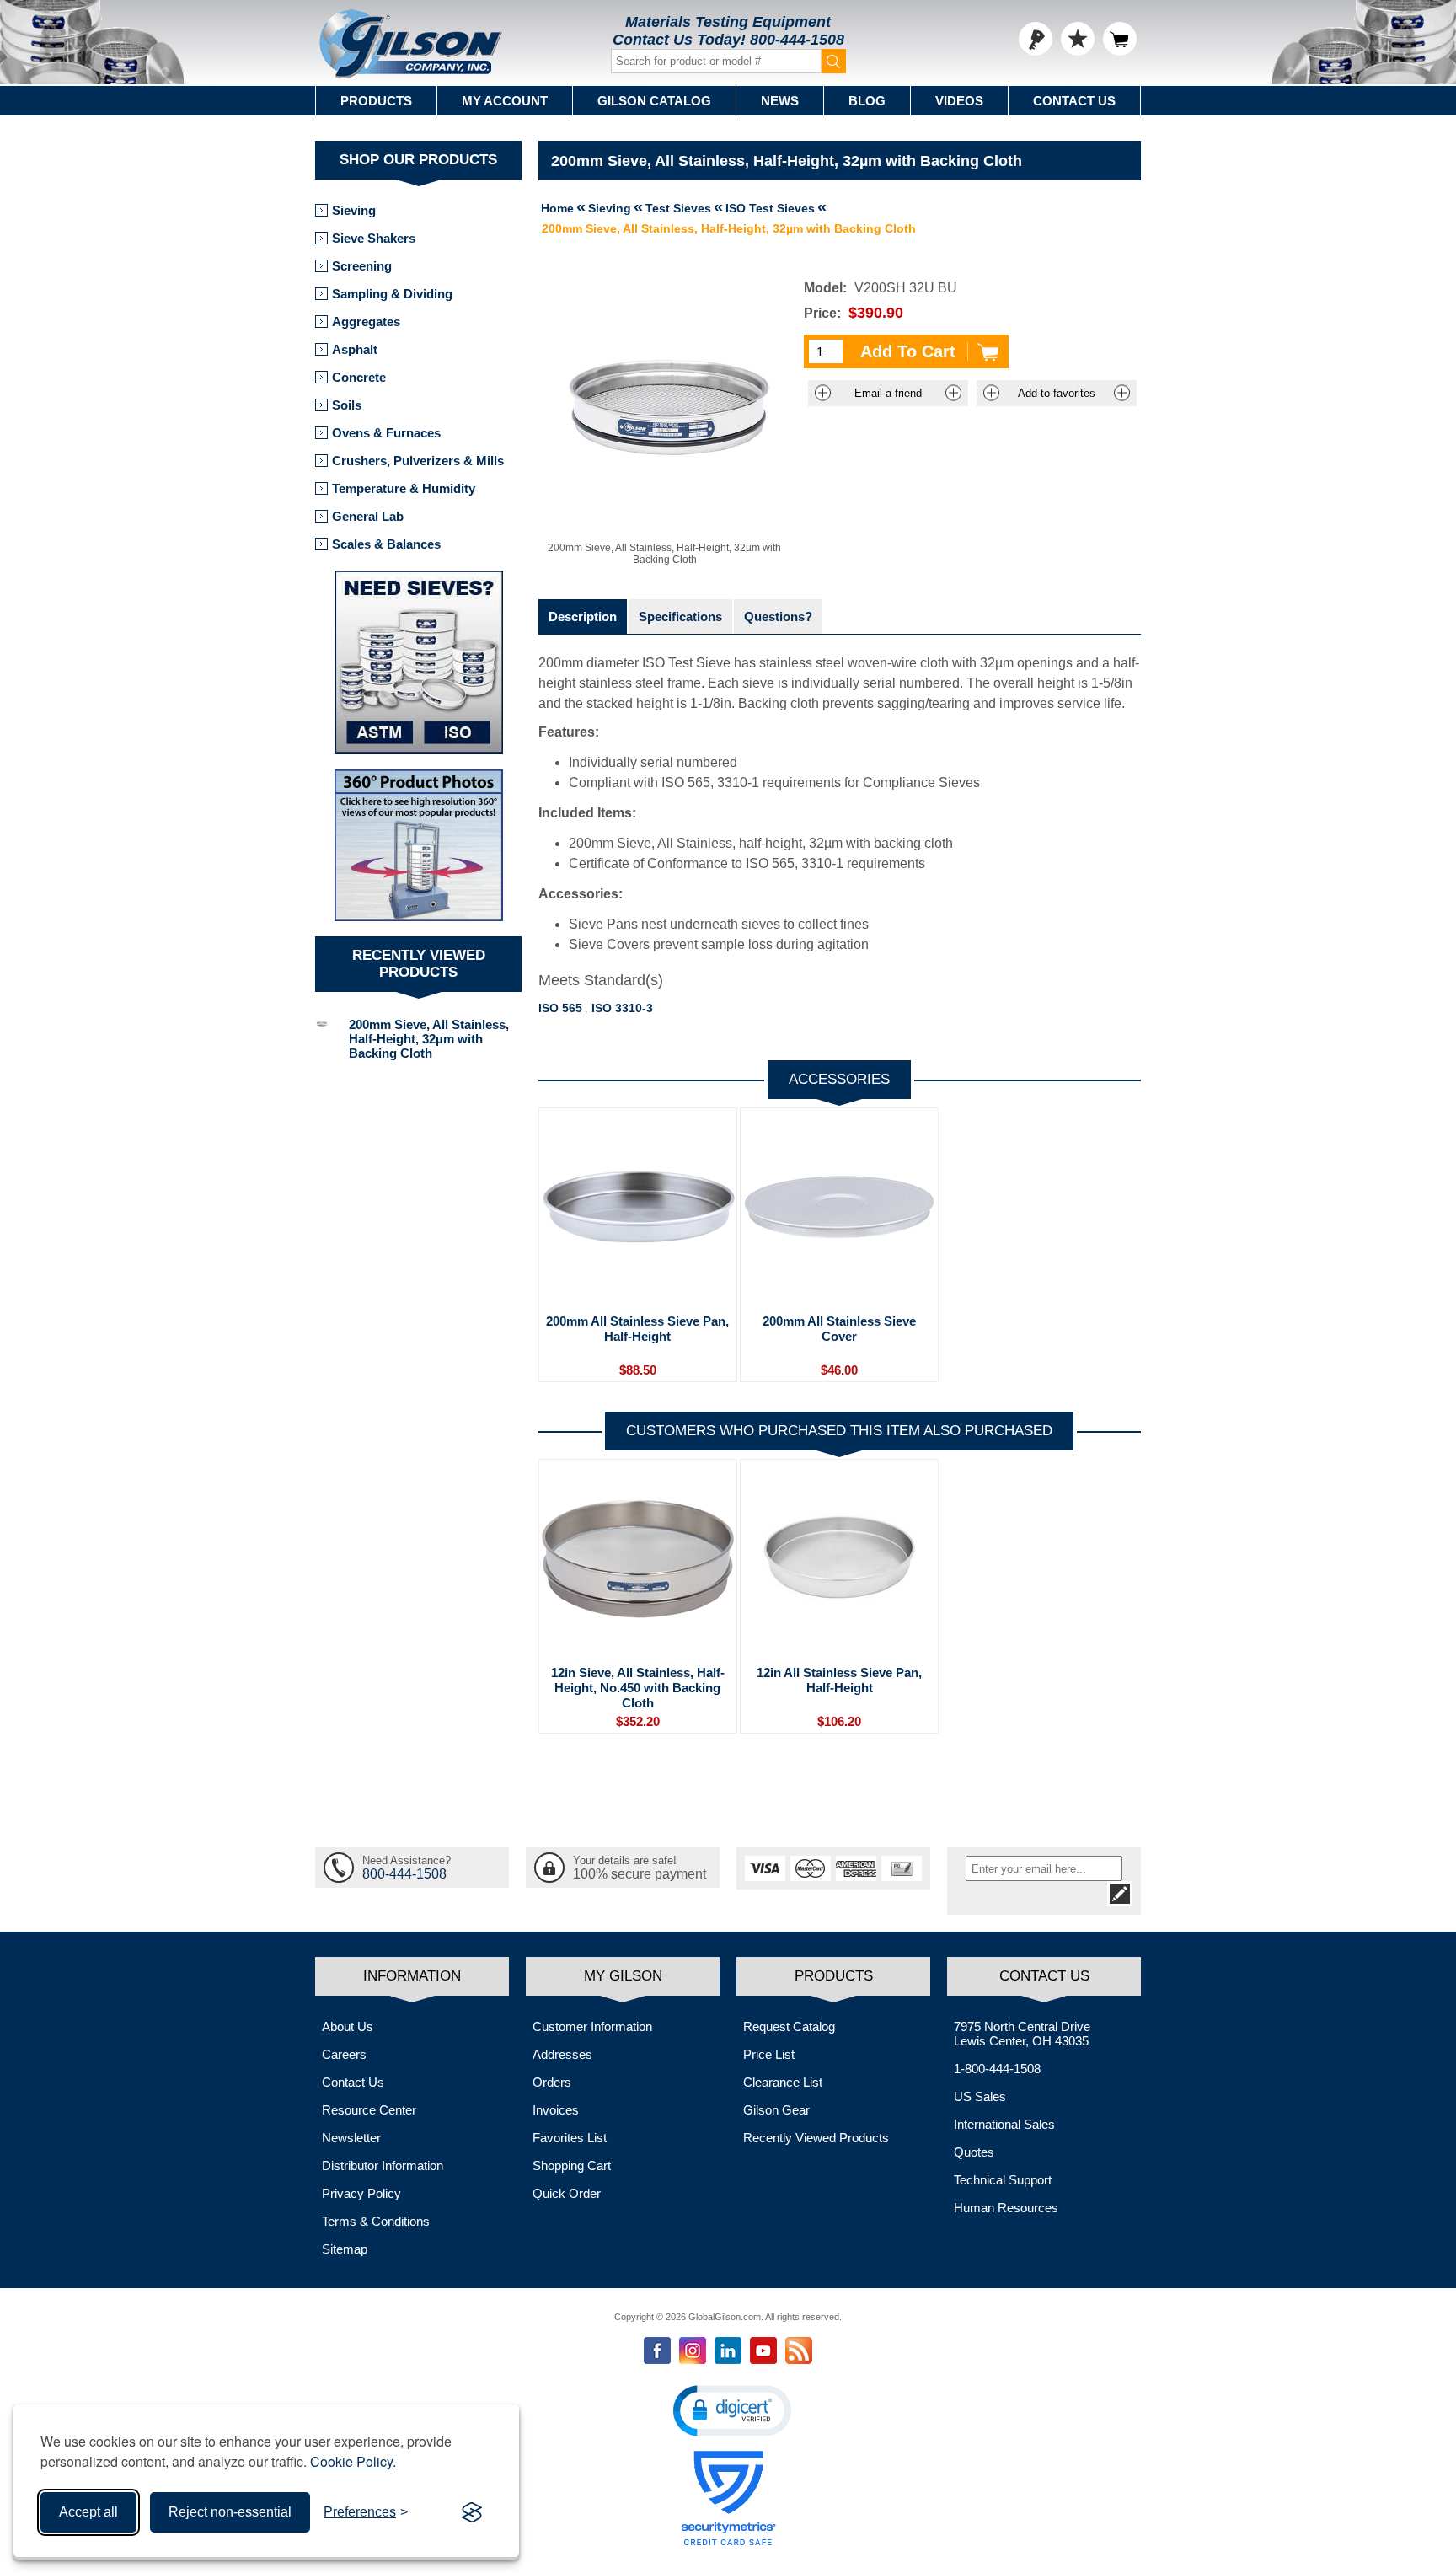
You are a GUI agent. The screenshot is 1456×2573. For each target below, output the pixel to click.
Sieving (354, 210)
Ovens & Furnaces (386, 433)
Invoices (556, 2110)
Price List (769, 2054)
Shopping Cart (572, 2166)
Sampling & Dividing (392, 294)
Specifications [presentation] (680, 616)
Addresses (562, 2054)
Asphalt (355, 349)
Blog (867, 101)
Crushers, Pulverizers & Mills (418, 461)
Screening (362, 266)
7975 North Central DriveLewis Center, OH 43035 (1022, 2034)
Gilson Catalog (654, 101)
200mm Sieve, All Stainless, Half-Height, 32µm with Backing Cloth (429, 1039)
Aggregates (366, 322)
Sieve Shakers (374, 238)
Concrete (359, 377)
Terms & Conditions (376, 2221)
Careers (344, 2054)
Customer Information (592, 2026)
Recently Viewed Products (816, 2138)
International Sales (1004, 2124)
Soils (347, 405)
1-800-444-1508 (997, 2069)
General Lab (368, 516)
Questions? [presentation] (778, 616)
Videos (959, 101)
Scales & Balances (386, 544)
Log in (1036, 39)
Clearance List (783, 2082)
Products (376, 101)
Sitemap (345, 2249)
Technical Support (1003, 2180)
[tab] (583, 616)
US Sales (980, 2096)
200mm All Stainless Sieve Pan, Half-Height (637, 1329)
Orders (552, 2082)
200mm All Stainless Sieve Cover (839, 1329)
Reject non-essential (230, 2512)
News (780, 101)
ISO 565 (560, 1008)
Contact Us (1074, 101)
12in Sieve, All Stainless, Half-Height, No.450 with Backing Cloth (638, 1688)
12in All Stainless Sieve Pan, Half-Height (839, 1680)
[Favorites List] (1078, 39)
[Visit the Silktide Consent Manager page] (472, 2512)
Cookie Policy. (353, 2461)
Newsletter (351, 2138)
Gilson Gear (776, 2110)
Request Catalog (789, 2026)
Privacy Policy (361, 2193)
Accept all (88, 2512)
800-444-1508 (797, 40)
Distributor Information (383, 2166)
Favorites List (570, 2138)
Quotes (974, 2152)
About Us (348, 2026)
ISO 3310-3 (622, 1008)
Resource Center (369, 2110)
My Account (505, 101)
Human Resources (1006, 2208)
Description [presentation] (583, 616)
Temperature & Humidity (404, 488)
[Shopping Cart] (1120, 39)
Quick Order (567, 2193)
